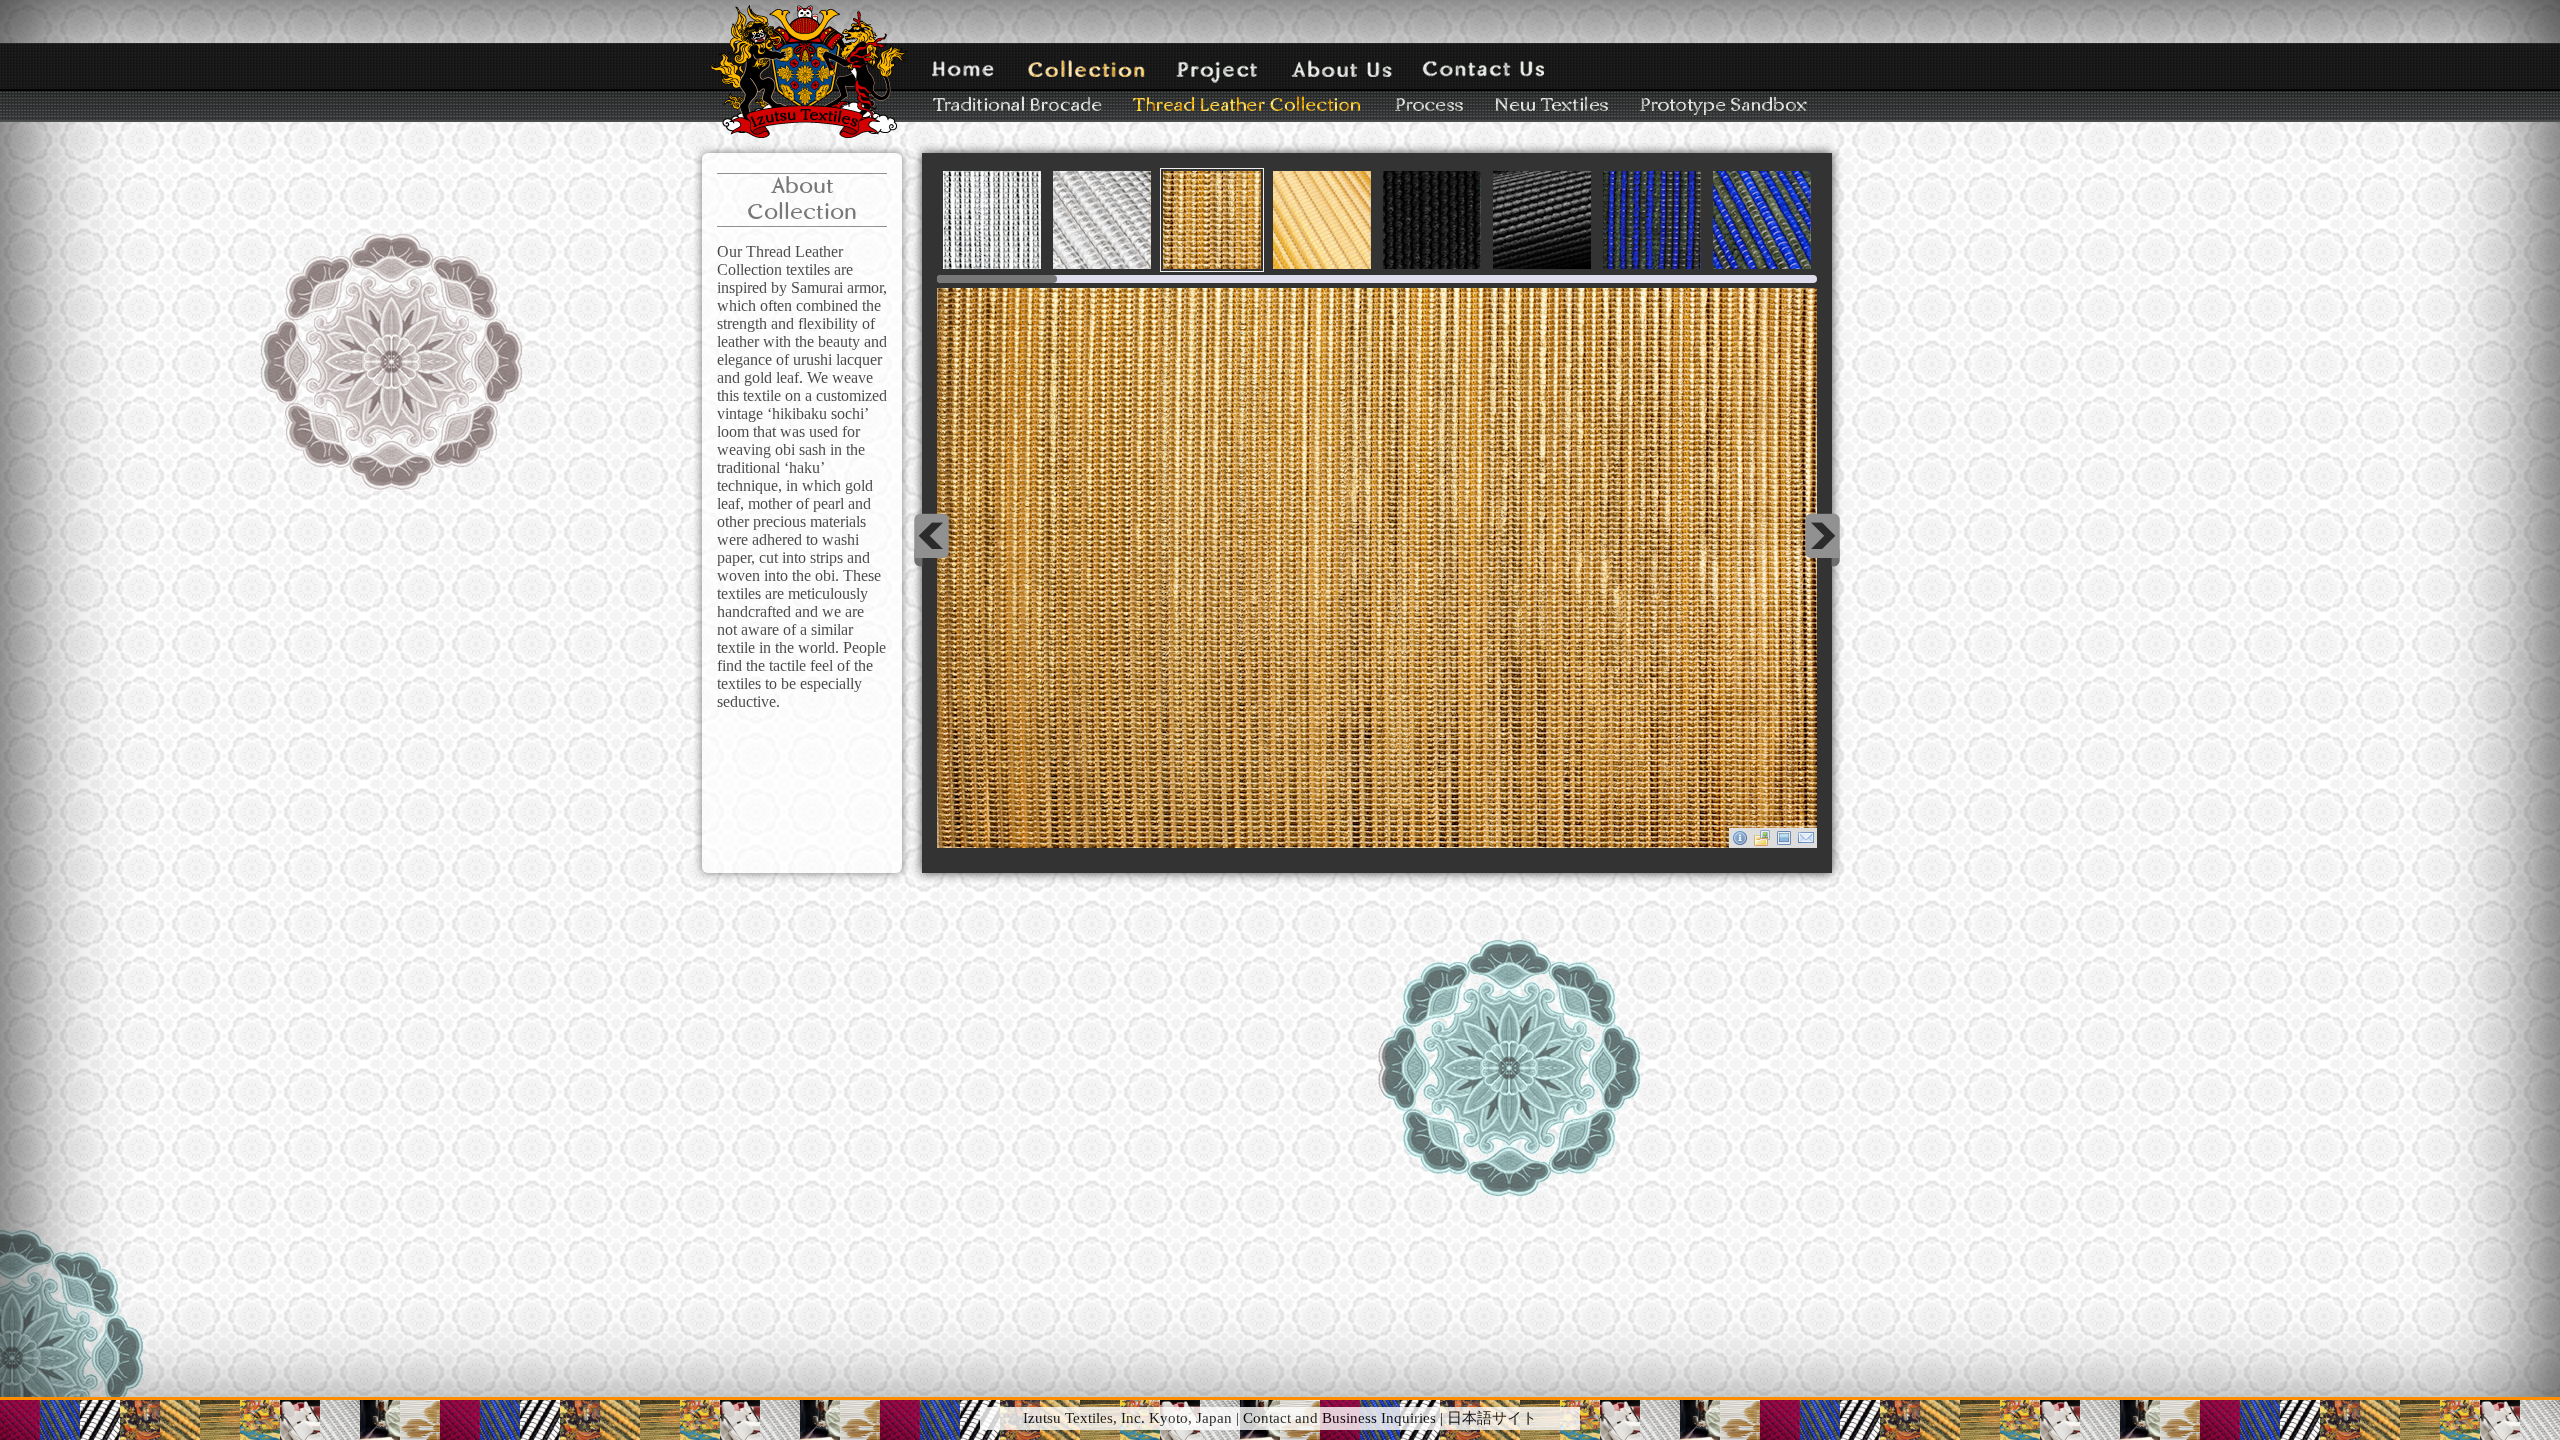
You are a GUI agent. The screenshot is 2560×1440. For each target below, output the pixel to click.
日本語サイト (1492, 1418)
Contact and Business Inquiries (1339, 1418)
